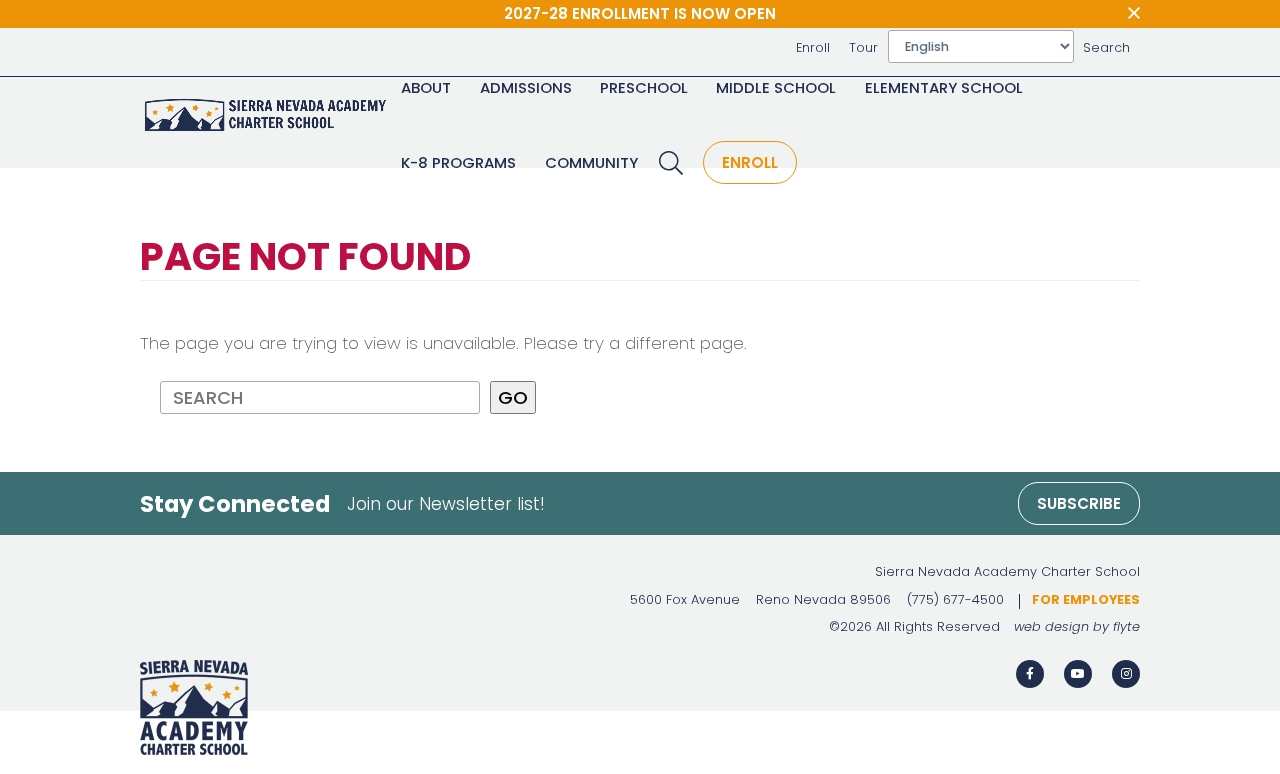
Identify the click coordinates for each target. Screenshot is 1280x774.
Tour (863, 47)
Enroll (813, 47)
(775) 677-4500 (955, 599)
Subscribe (1079, 503)
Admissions (526, 87)
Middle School (776, 87)
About (426, 87)
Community (591, 162)
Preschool (644, 87)
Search (1106, 47)
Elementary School (944, 87)
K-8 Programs (458, 162)
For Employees (1086, 599)
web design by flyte (1077, 626)
